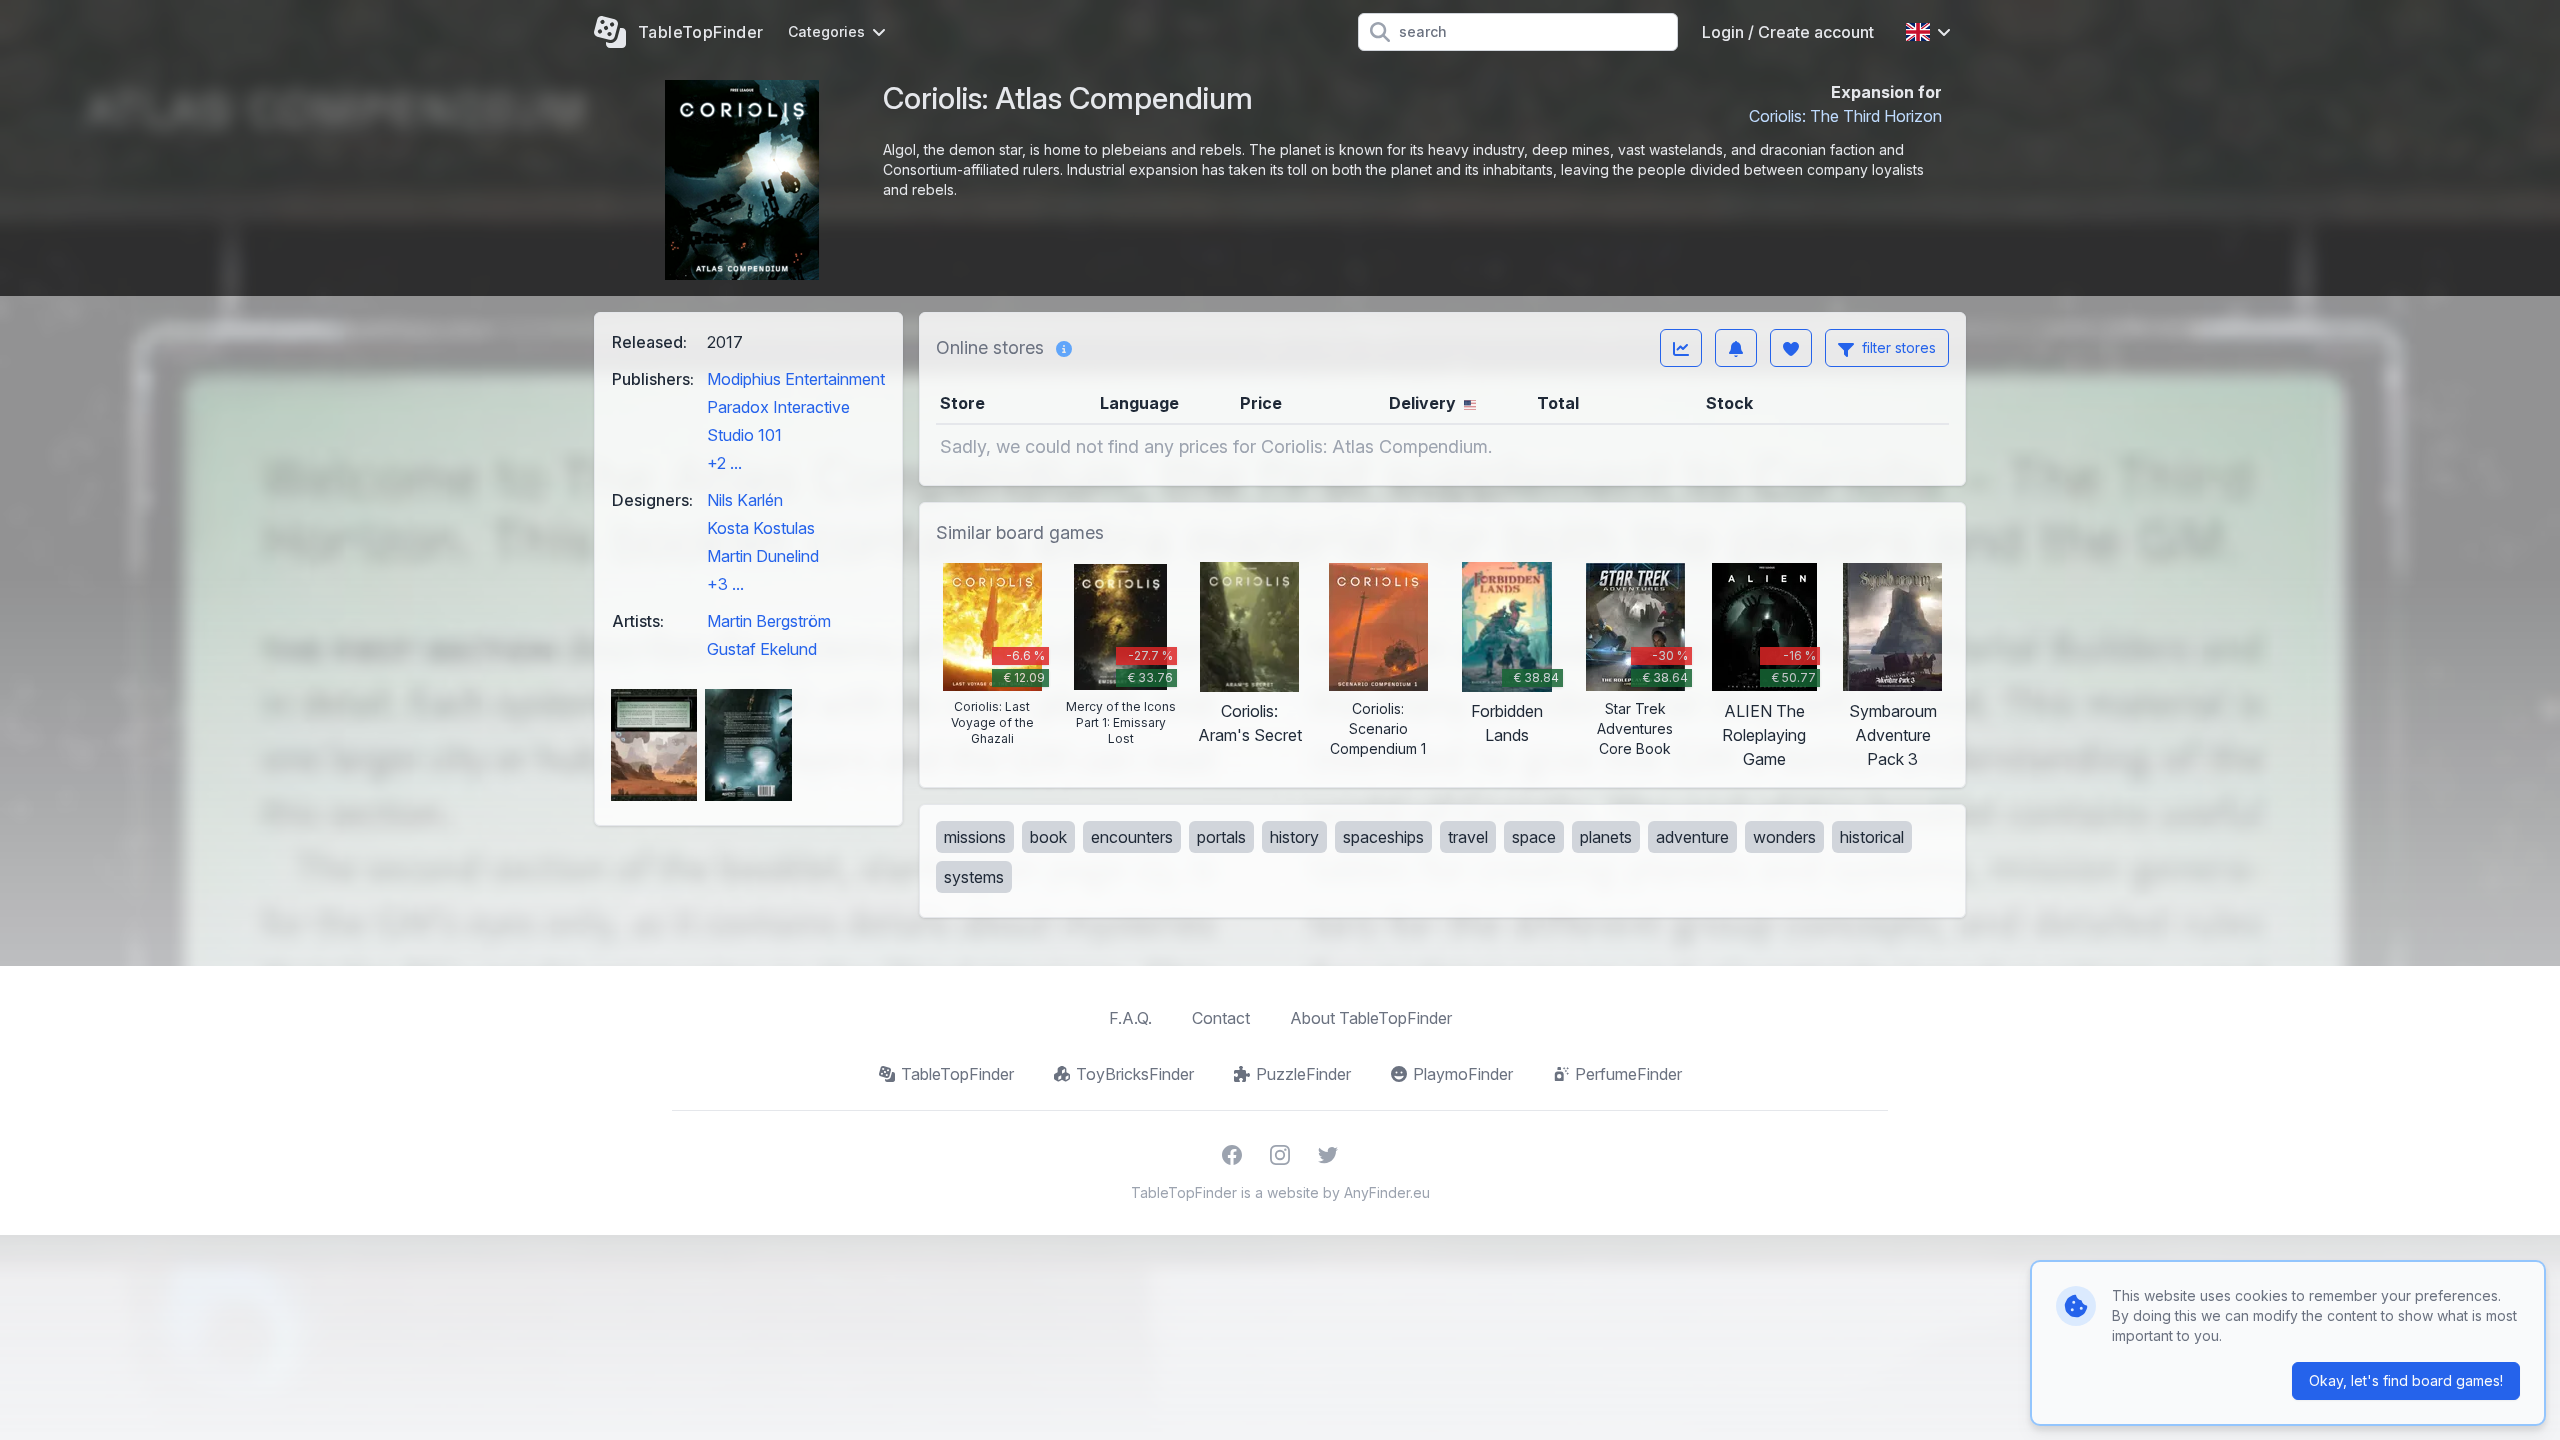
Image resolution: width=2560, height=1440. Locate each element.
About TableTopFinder (1371, 1018)
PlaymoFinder (1463, 1074)
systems (974, 877)
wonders (1784, 837)
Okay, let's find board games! (2406, 1380)
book (1048, 837)
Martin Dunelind (763, 556)
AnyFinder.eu (1387, 1192)
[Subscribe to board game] (1736, 348)
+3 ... (725, 584)
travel (1468, 837)
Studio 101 (744, 435)
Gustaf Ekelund (762, 649)
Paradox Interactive (778, 407)
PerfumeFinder (1628, 1074)
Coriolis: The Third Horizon (1845, 116)
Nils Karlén (745, 500)
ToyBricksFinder (1135, 1074)
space (1534, 837)
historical (1872, 837)
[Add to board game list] (1791, 348)
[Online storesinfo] (1064, 348)
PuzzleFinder (1303, 1074)
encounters (1132, 837)
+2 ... (724, 463)
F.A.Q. (1130, 1018)
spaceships (1383, 837)
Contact (1221, 1018)
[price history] (1681, 348)
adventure (1692, 837)
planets (1606, 837)
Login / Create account (1788, 32)
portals (1221, 837)
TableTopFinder (957, 1074)
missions (975, 837)
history (1294, 837)
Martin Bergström (769, 621)
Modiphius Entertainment (796, 379)
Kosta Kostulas (761, 528)
